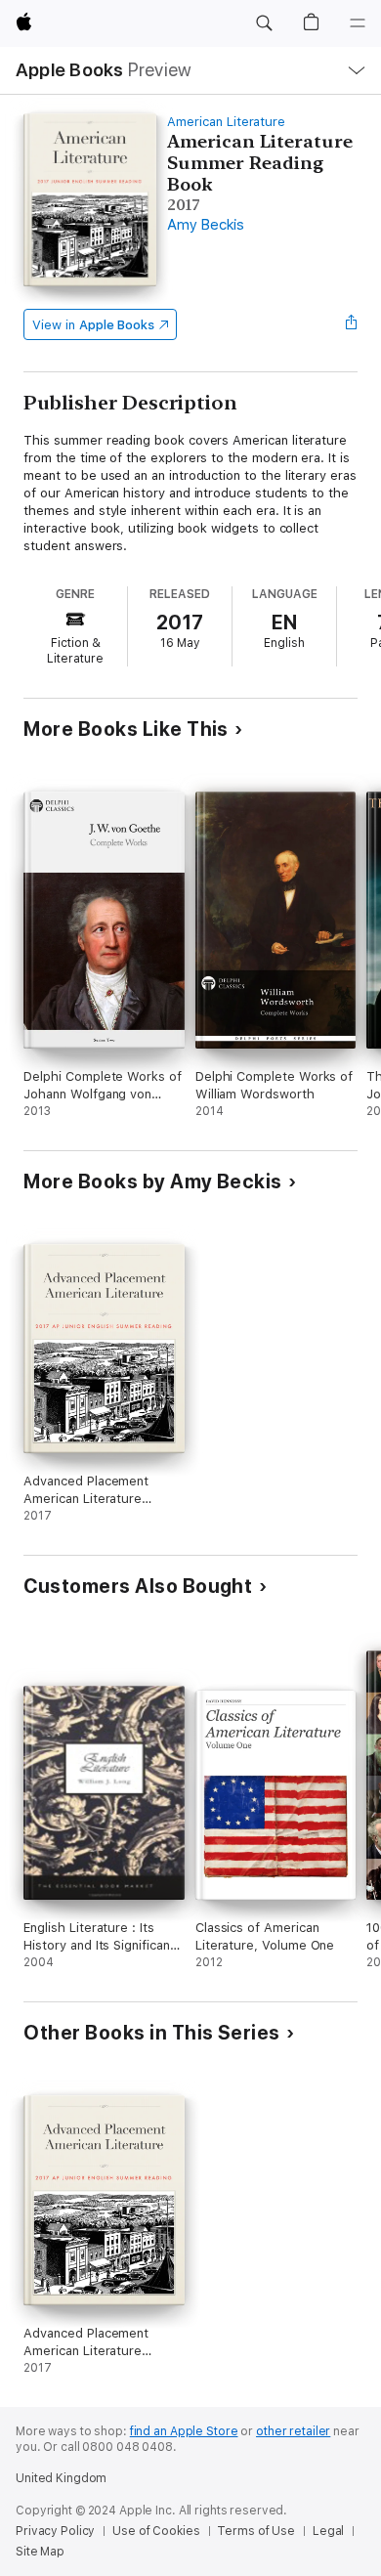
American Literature (226, 122)
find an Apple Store (184, 2431)
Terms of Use (256, 2531)
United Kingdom (61, 2478)
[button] (264, 23)
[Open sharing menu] (352, 324)
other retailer (293, 2431)
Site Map (40, 2552)
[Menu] (358, 23)
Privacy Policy (55, 2531)
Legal (328, 2531)
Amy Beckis (206, 225)
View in (93, 325)
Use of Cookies (156, 2531)
